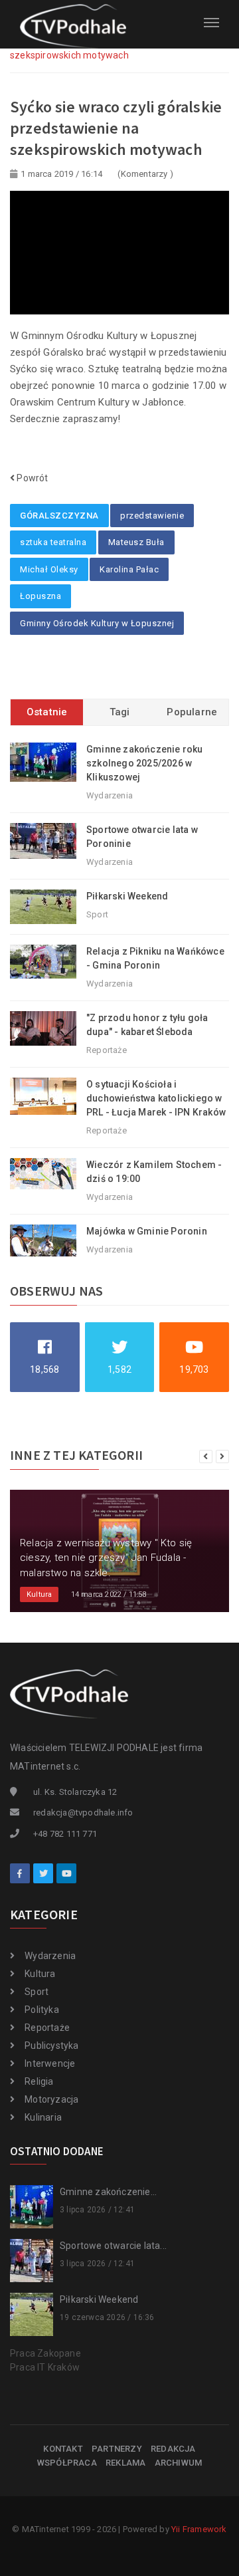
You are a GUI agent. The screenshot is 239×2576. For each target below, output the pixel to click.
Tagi (120, 712)
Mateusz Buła (136, 542)
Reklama (125, 2463)
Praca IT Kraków (45, 2367)
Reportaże (47, 2028)
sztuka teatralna (53, 542)
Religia (39, 2081)
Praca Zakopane (45, 2353)
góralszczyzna (59, 516)
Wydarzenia (50, 1956)
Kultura (40, 1974)
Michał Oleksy (49, 569)
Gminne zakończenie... (108, 2192)
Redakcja (173, 2449)
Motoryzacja (51, 2099)
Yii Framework (199, 2529)
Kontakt (63, 2449)
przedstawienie (152, 516)
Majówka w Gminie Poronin (147, 1231)
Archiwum (179, 2463)
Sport (37, 1992)
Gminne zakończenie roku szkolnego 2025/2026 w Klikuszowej (145, 763)
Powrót (31, 478)
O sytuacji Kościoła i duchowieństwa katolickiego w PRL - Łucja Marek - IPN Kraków (156, 1098)
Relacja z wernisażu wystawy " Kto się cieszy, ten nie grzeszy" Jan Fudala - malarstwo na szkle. (106, 1558)
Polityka (42, 2010)
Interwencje (50, 2063)
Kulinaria (43, 2117)
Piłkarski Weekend (127, 896)
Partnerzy (117, 2449)
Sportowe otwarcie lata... (113, 2246)
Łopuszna (40, 596)
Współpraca (67, 2463)
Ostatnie (47, 712)
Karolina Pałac (129, 569)
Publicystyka (51, 2046)
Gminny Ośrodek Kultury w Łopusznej (97, 623)
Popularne (192, 712)
